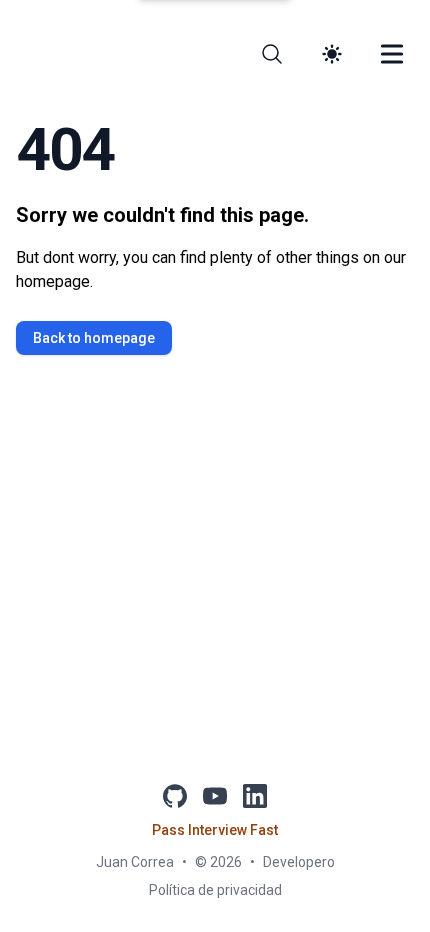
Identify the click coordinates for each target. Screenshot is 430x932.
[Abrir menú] (392, 54)
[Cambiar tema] (332, 54)
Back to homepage (94, 338)
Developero (299, 862)
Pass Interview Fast (215, 830)
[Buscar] (272, 54)
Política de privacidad (215, 890)
